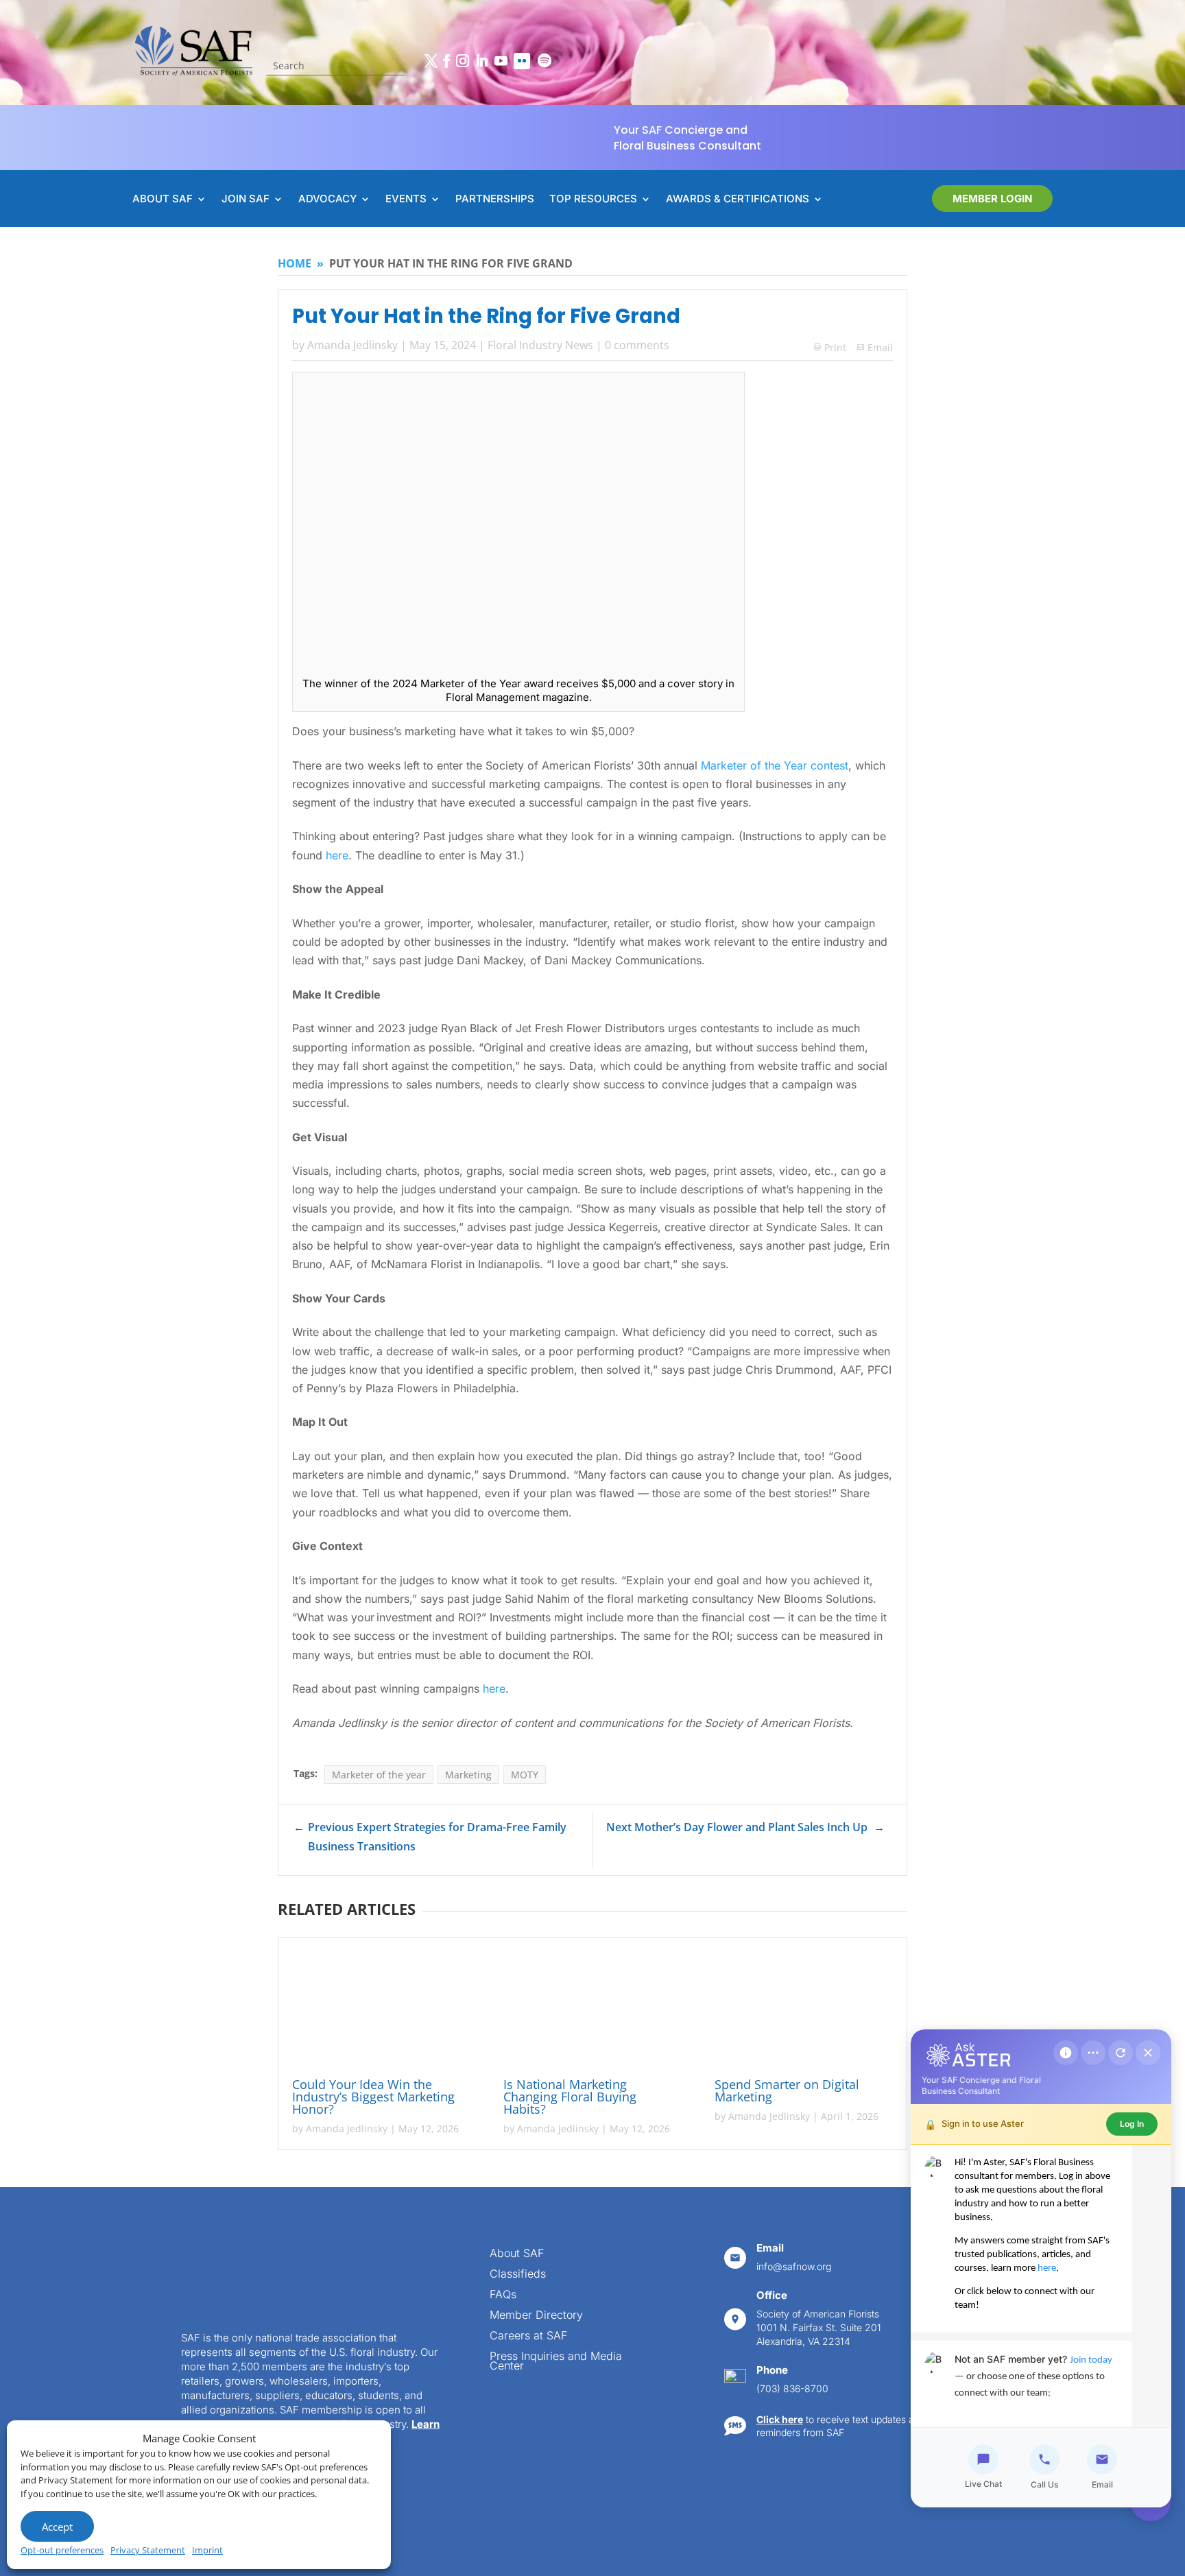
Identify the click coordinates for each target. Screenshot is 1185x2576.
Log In (1132, 2124)
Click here (780, 2421)
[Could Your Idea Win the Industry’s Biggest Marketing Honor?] (381, 2012)
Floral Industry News (540, 345)
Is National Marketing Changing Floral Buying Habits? (570, 2099)
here (337, 857)
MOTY (525, 1777)
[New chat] (1121, 2053)
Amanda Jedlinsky (352, 345)
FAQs (503, 2297)
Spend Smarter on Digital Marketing (787, 2093)
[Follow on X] (431, 61)
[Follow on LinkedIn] (481, 61)
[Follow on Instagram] (462, 61)
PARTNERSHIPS (495, 200)
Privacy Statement (148, 2550)
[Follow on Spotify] (544, 61)
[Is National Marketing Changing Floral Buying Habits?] (592, 2012)
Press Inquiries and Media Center (556, 2364)
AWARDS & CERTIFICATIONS (738, 200)
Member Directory (536, 2318)
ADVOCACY (327, 200)
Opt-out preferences (62, 2550)
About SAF (517, 2256)
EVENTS (406, 200)
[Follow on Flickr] (522, 61)
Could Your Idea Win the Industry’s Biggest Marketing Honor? (373, 2099)
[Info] (1066, 2053)
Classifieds (518, 2277)
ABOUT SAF (163, 200)
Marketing (468, 1777)
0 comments (637, 345)
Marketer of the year (379, 1777)
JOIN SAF (246, 200)
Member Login (992, 199)
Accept (57, 2527)
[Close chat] (1148, 2053)
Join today (1091, 2360)
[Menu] (1093, 2053)
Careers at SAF (528, 2338)
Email (880, 347)
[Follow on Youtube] (501, 61)
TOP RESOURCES (593, 200)
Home (295, 263)
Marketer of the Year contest (775, 767)
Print (830, 347)
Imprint (207, 2550)
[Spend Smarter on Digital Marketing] (804, 2012)
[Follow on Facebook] (446, 61)
